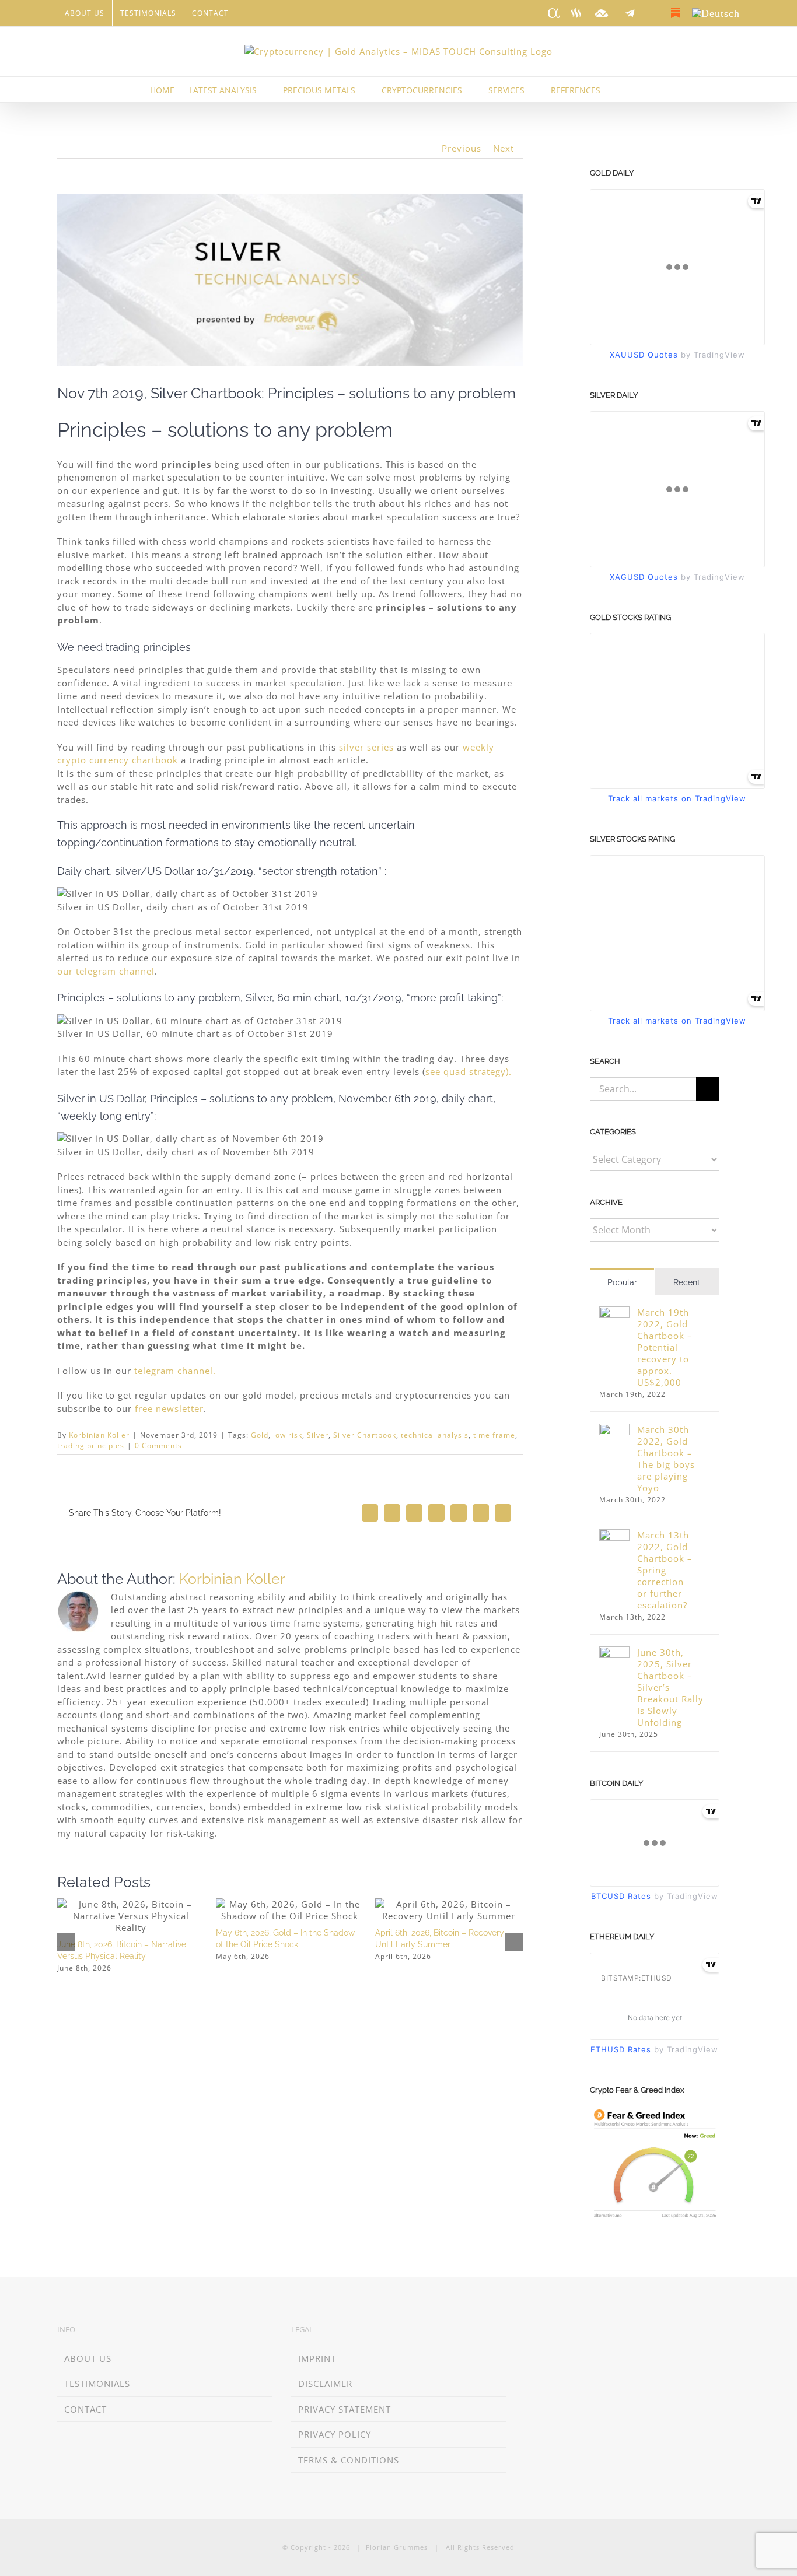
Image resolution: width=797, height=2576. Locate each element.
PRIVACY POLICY (335, 2434)
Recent (687, 1282)
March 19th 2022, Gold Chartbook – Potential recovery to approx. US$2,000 (665, 1347)
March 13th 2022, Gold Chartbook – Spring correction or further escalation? (665, 1570)
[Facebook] (562, 2331)
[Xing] (545, 2331)
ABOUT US (88, 2358)
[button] (630, 90)
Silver (318, 1435)
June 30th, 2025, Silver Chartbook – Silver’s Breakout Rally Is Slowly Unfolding (670, 1687)
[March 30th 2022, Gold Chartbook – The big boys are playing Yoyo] (614, 1430)
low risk (288, 1435)
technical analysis (435, 1435)
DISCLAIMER (325, 2384)
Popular (622, 1282)
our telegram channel (106, 971)
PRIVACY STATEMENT (345, 2409)
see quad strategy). (469, 1071)
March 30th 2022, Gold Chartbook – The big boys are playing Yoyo (666, 1459)
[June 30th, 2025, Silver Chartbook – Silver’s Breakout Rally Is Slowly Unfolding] (614, 1653)
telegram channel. (175, 1371)
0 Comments (158, 1445)
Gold (260, 1435)
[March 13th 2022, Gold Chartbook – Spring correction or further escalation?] (614, 1536)
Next (504, 148)
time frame (494, 1435)
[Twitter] (579, 2331)
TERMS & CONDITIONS (349, 2460)
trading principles (91, 1445)
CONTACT (85, 2409)
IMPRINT (317, 2358)
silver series (366, 747)
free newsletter (169, 1408)
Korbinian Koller (99, 1435)
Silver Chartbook (365, 1435)
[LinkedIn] (528, 2331)
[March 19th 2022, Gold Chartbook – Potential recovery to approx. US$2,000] (614, 1313)
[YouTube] (596, 2331)
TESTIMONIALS (97, 2384)
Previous (462, 148)
